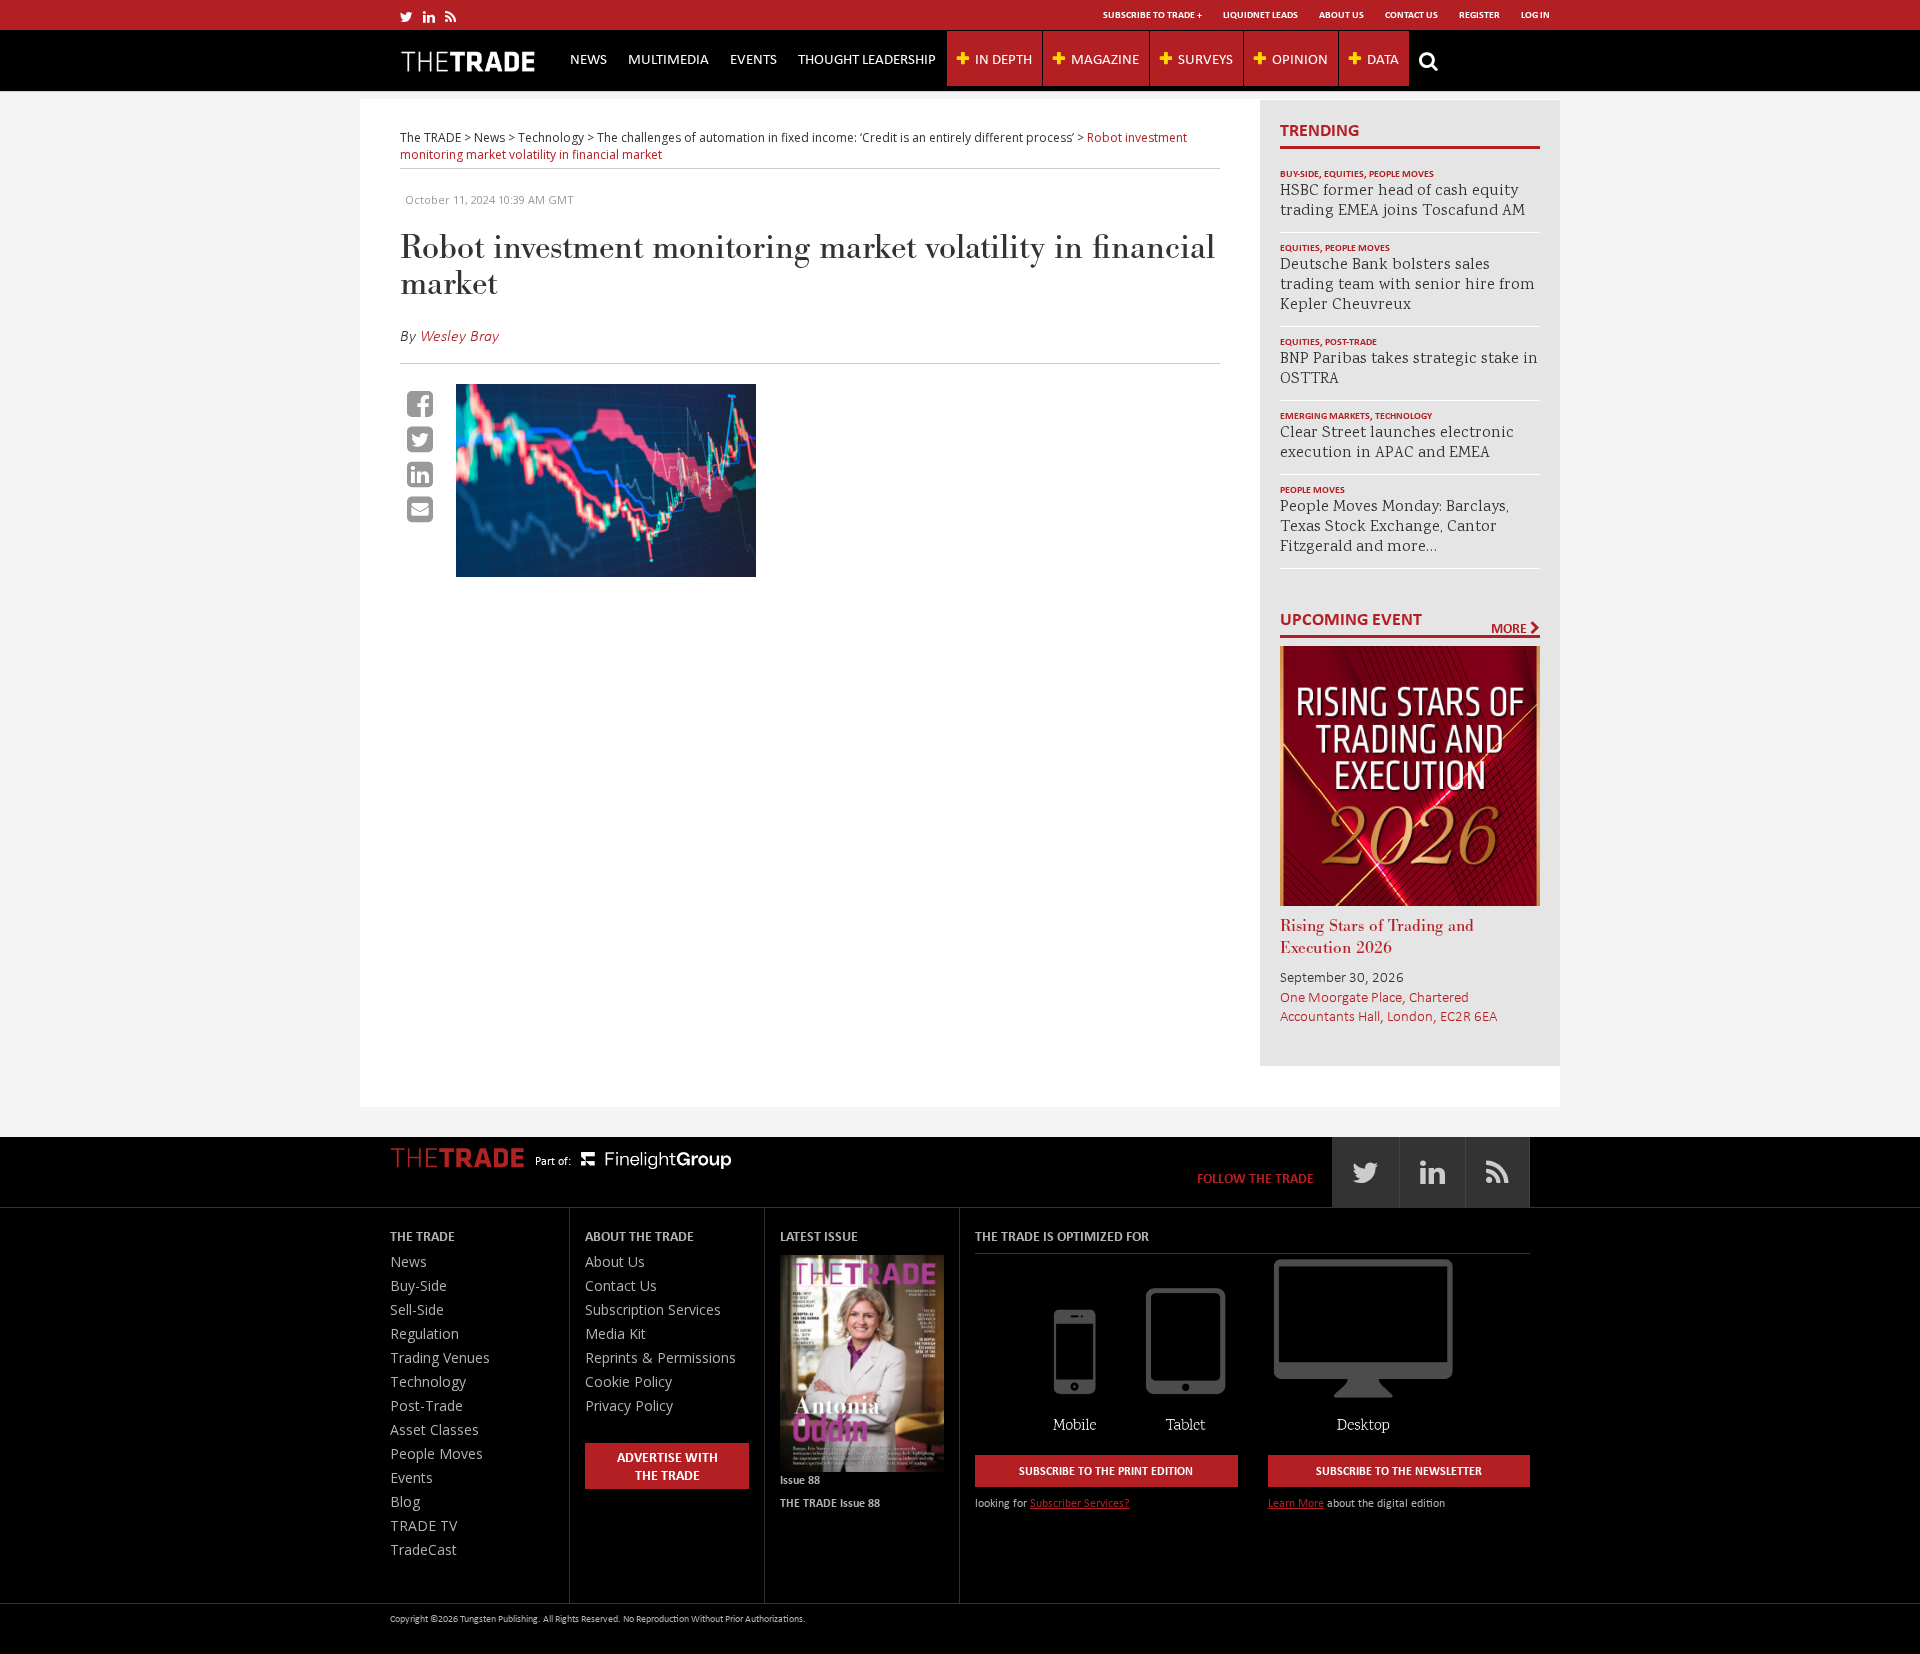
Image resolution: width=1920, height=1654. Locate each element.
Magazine (1105, 58)
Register (1479, 14)
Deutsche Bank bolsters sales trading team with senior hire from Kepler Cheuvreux (1407, 285)
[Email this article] (420, 509)
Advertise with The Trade (667, 1465)
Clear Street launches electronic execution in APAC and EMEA (1397, 443)
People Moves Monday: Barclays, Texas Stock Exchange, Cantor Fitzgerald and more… (1394, 527)
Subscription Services (653, 1309)
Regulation (424, 1333)
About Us (1341, 14)
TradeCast (423, 1549)
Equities (1344, 173)
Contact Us (1411, 14)
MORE (1510, 628)
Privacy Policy (629, 1405)
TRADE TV (423, 1525)
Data (1383, 58)
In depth (1003, 58)
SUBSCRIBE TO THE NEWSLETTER (1399, 1470)
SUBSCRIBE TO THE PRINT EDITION (1106, 1470)
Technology (1403, 415)
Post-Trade (1351, 341)
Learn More (1296, 1502)
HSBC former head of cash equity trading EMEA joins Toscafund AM (1402, 201)
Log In (1535, 14)
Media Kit (615, 1333)
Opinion (1300, 58)
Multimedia (668, 58)
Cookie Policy (628, 1381)
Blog (405, 1501)
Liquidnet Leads (1260, 14)
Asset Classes (434, 1429)
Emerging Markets (1325, 415)
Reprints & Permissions (660, 1357)
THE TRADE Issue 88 (830, 1502)
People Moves (1401, 173)
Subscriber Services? (1080, 1502)
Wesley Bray (459, 335)
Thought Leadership (867, 58)
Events (753, 58)
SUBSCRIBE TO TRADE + (1152, 14)
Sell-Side (417, 1309)
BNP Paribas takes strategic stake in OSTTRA (1409, 369)
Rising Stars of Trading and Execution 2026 (1377, 937)
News (588, 58)
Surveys (1205, 58)
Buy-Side (1299, 173)
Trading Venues (440, 1357)
